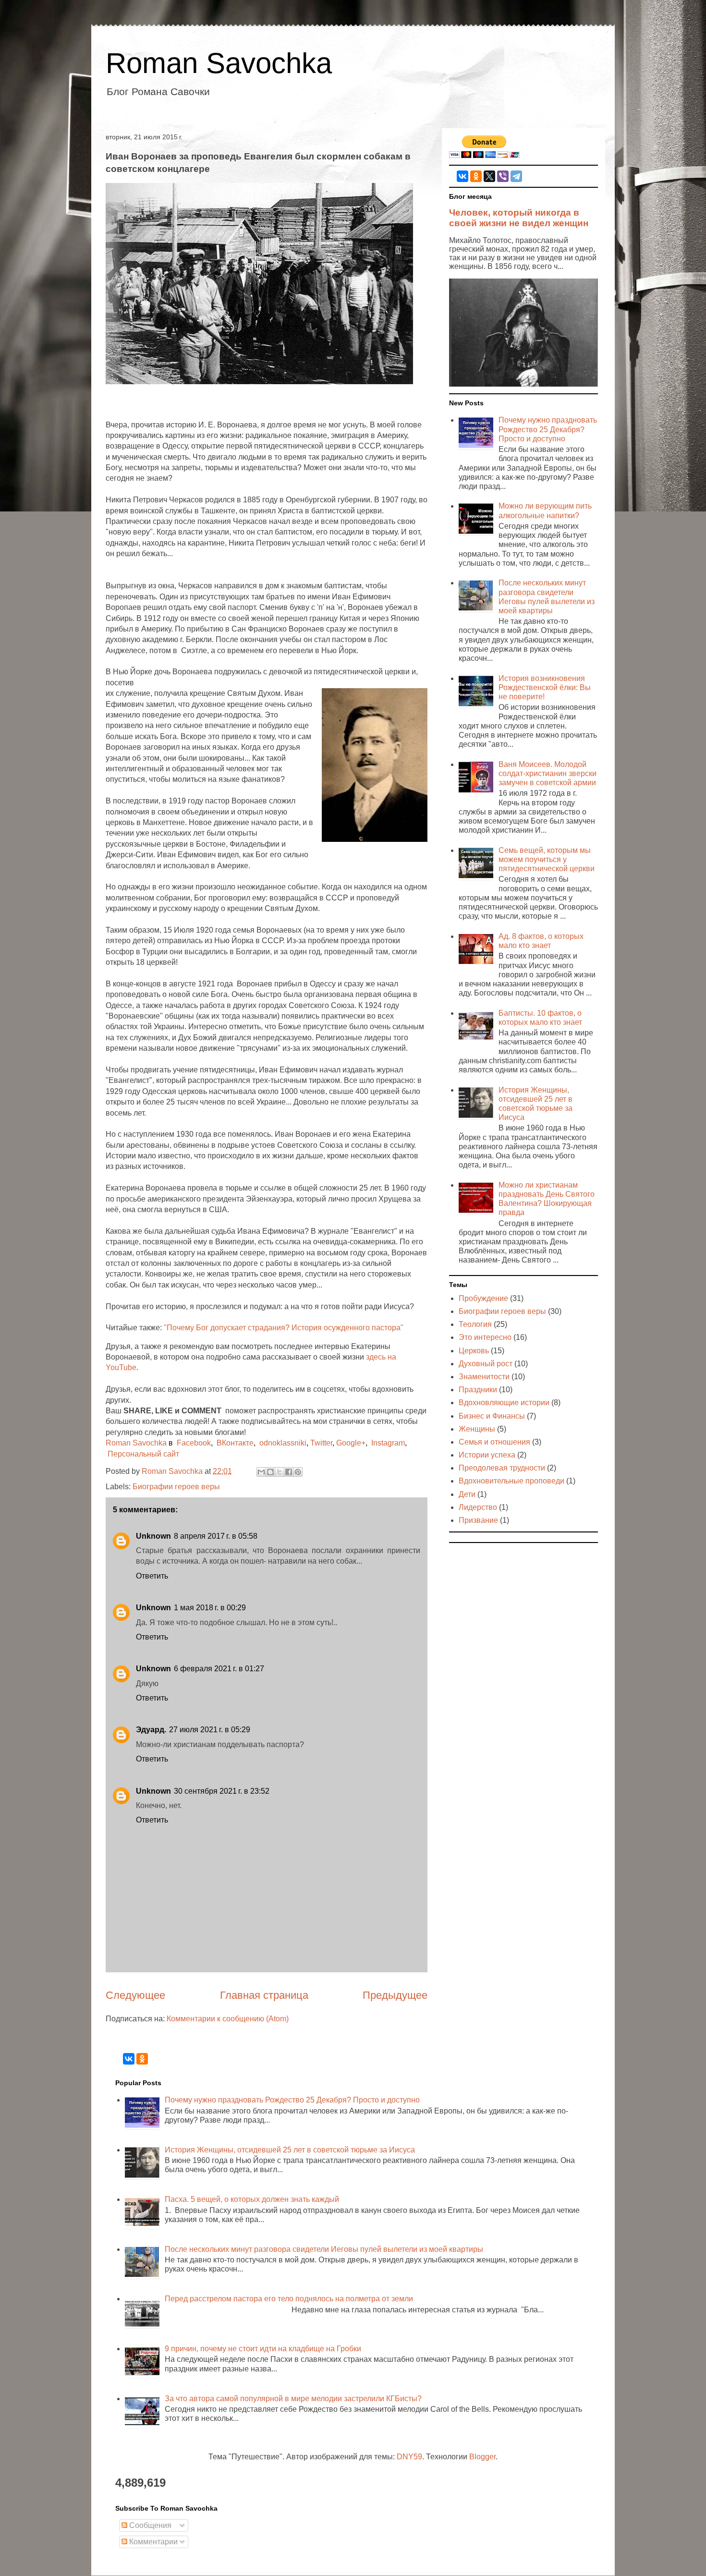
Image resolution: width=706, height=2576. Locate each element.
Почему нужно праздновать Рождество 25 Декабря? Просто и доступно (548, 429)
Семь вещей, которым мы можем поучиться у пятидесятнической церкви (547, 859)
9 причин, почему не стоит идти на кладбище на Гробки (263, 2349)
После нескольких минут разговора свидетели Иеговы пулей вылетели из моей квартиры (324, 2249)
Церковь (474, 1351)
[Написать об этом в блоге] (270, 1472)
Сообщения (149, 2525)
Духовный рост (486, 1364)
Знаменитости (484, 1377)
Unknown (153, 1536)
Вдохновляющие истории (504, 1403)
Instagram (388, 1443)
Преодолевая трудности (502, 1468)
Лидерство (478, 1507)
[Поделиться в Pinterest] (298, 1472)
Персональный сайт (143, 1454)
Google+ (351, 1443)
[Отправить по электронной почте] (261, 1472)
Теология (475, 1324)
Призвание (478, 1520)
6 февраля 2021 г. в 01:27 (219, 1669)
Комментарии (152, 2542)
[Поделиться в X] (280, 1472)
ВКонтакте (235, 1443)
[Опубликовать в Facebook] (289, 1472)
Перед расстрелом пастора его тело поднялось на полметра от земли (289, 2299)
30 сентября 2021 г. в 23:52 (222, 1791)
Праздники (478, 1390)
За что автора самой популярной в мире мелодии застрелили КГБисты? (293, 2399)
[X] (489, 176)
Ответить (152, 1576)
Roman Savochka (219, 63)
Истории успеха (487, 1455)
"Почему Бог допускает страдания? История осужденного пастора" (284, 1328)
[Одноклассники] (476, 176)
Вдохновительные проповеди (511, 1481)
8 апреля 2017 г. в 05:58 (216, 1536)
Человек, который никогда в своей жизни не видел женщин (519, 218)
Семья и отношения (494, 1442)
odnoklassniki (283, 1443)
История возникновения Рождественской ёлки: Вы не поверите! (545, 687)
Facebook (194, 1443)
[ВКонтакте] (463, 176)
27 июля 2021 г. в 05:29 (210, 1730)
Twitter (321, 1443)
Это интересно (485, 1337)
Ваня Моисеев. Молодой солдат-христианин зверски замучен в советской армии (548, 773)
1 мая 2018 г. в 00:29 (210, 1608)
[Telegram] (516, 176)
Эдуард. (151, 1730)
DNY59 (409, 2457)
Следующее (135, 1995)
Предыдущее (395, 1995)
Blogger (482, 2457)
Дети (467, 1494)
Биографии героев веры (176, 1487)
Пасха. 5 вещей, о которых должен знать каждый (252, 2199)
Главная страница (264, 1995)
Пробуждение (483, 1298)
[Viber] (503, 176)
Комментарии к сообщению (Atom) (228, 2019)
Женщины (477, 1429)
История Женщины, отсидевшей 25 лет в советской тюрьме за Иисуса (290, 2150)
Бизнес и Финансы (492, 1416)
